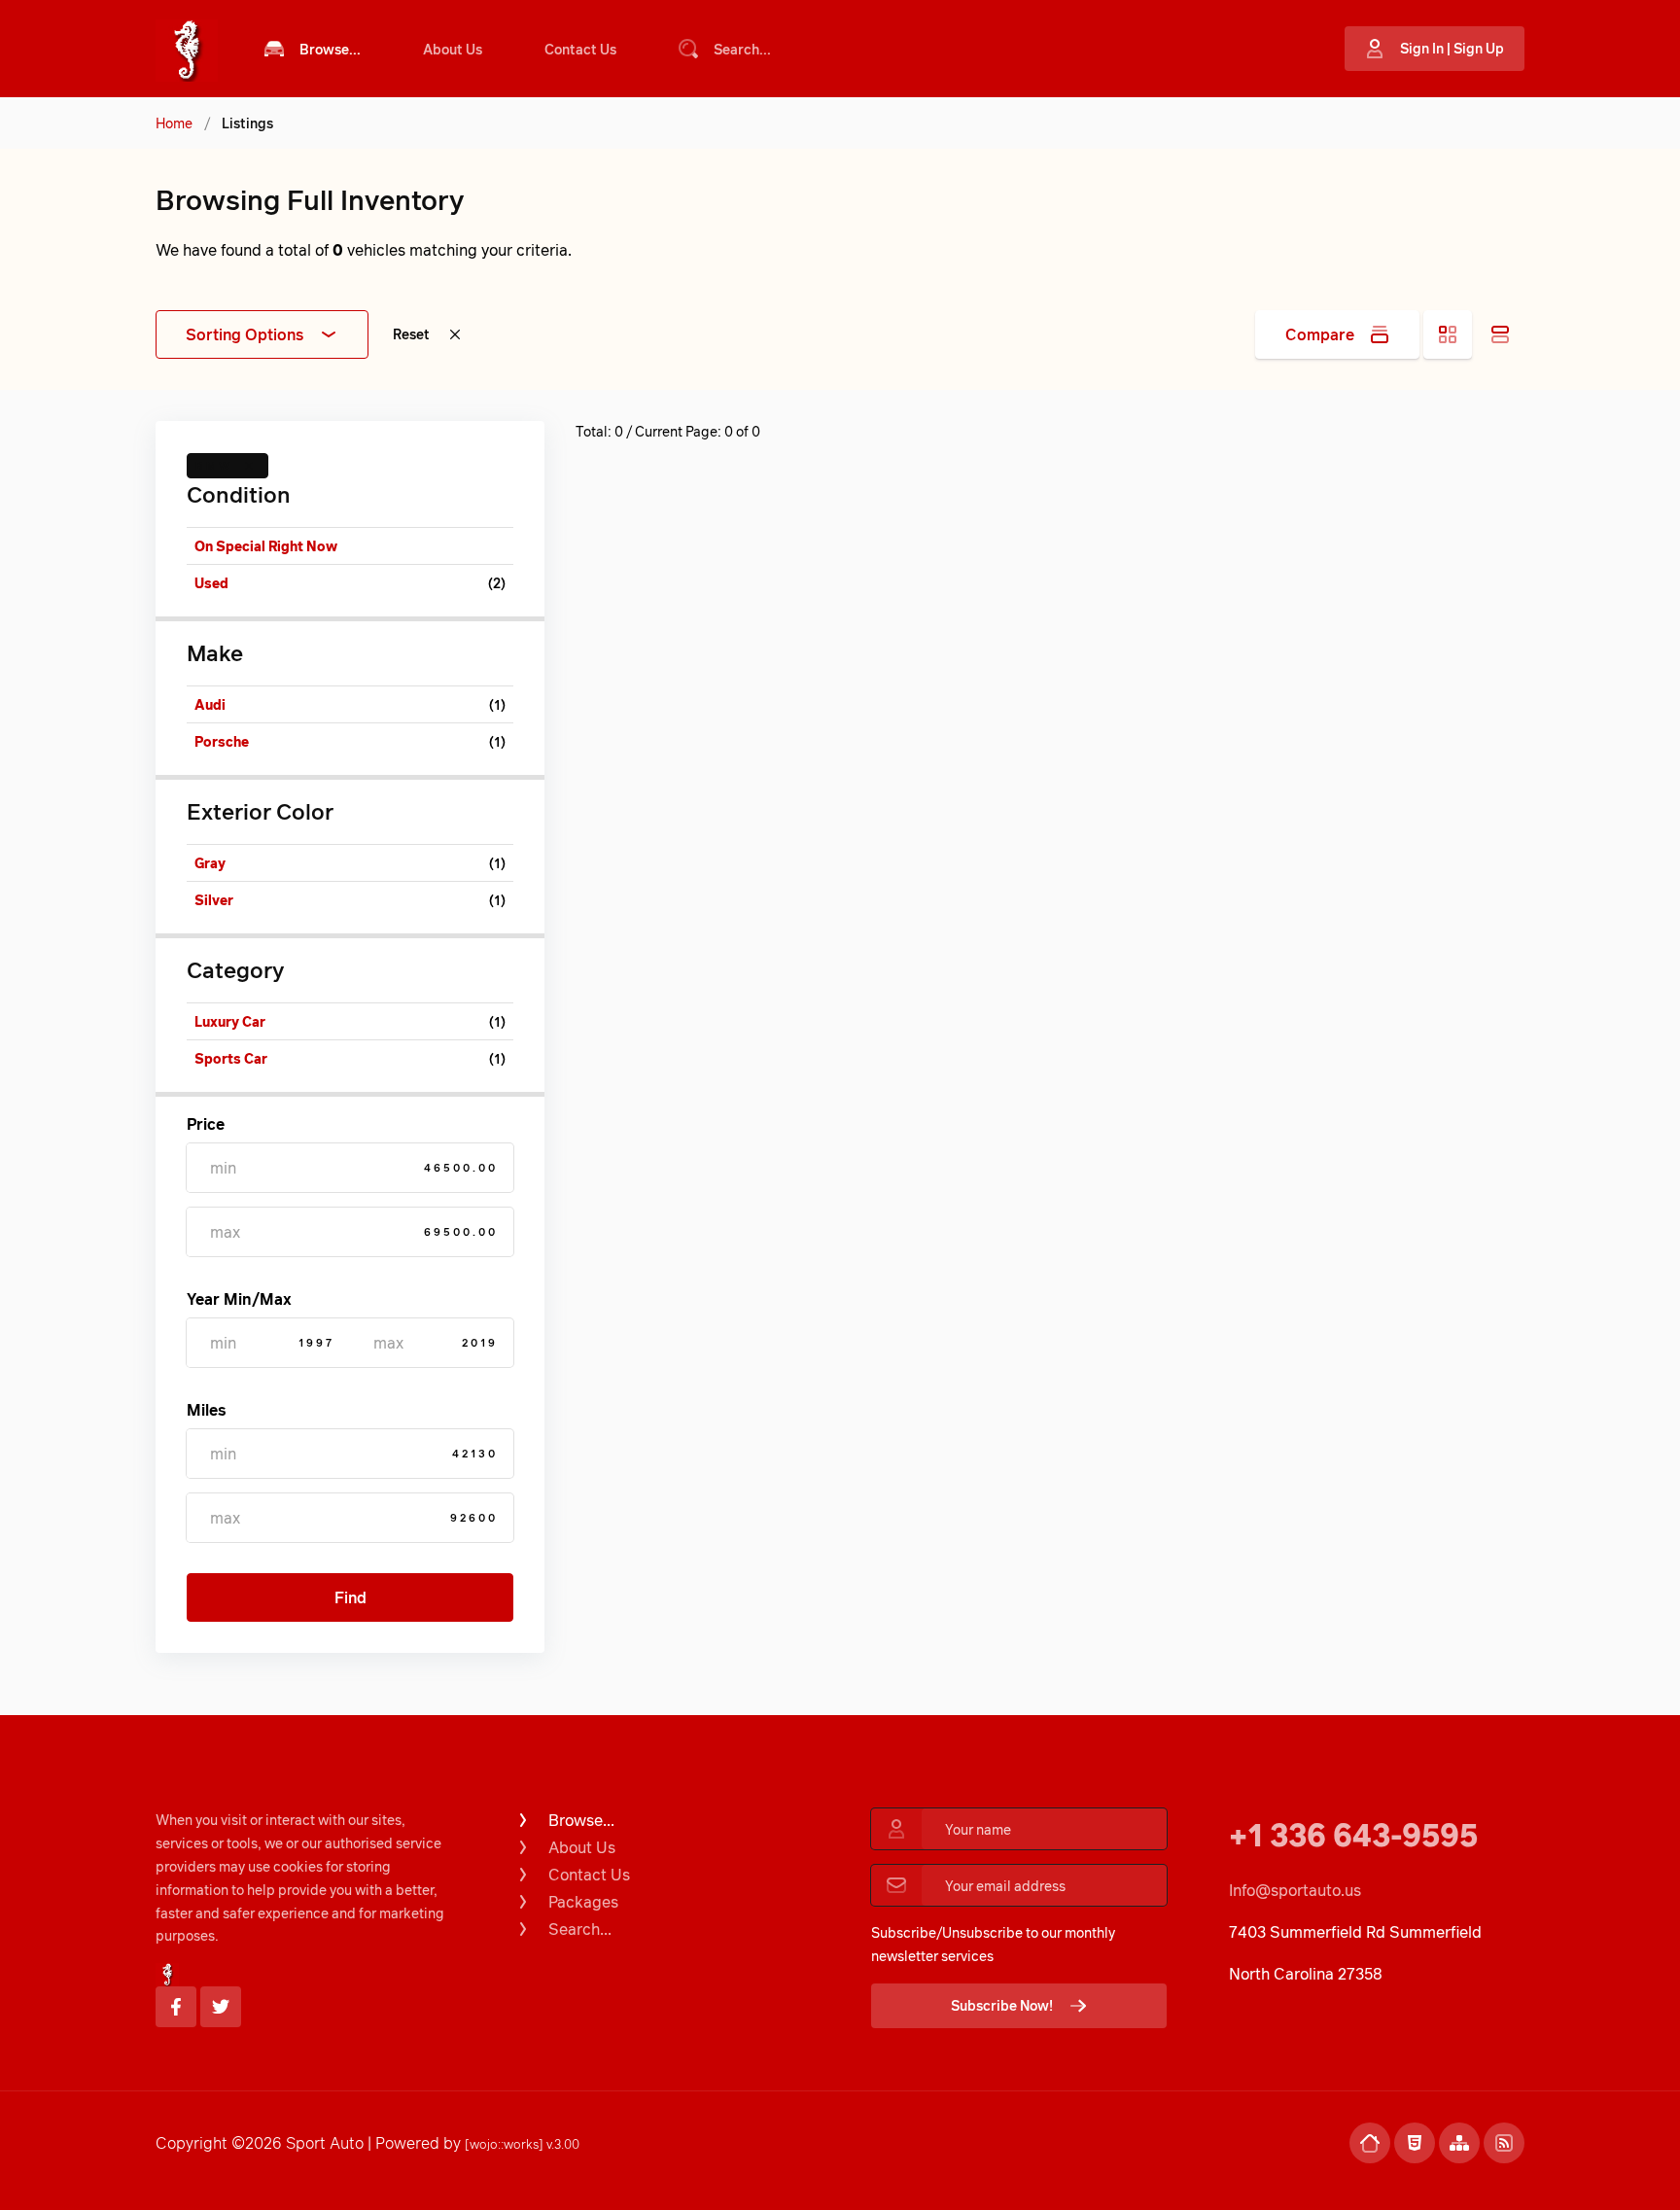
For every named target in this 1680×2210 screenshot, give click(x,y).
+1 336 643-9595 (1353, 1834)
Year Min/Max (239, 1299)
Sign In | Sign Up (1452, 48)
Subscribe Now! (1002, 2005)
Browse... (330, 49)
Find (350, 1597)
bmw (214, 465)
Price (206, 1124)
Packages (583, 1902)
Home (174, 123)
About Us (453, 49)
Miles (206, 1410)
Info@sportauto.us (1295, 1890)
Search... (742, 49)
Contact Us (580, 49)
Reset (411, 334)
